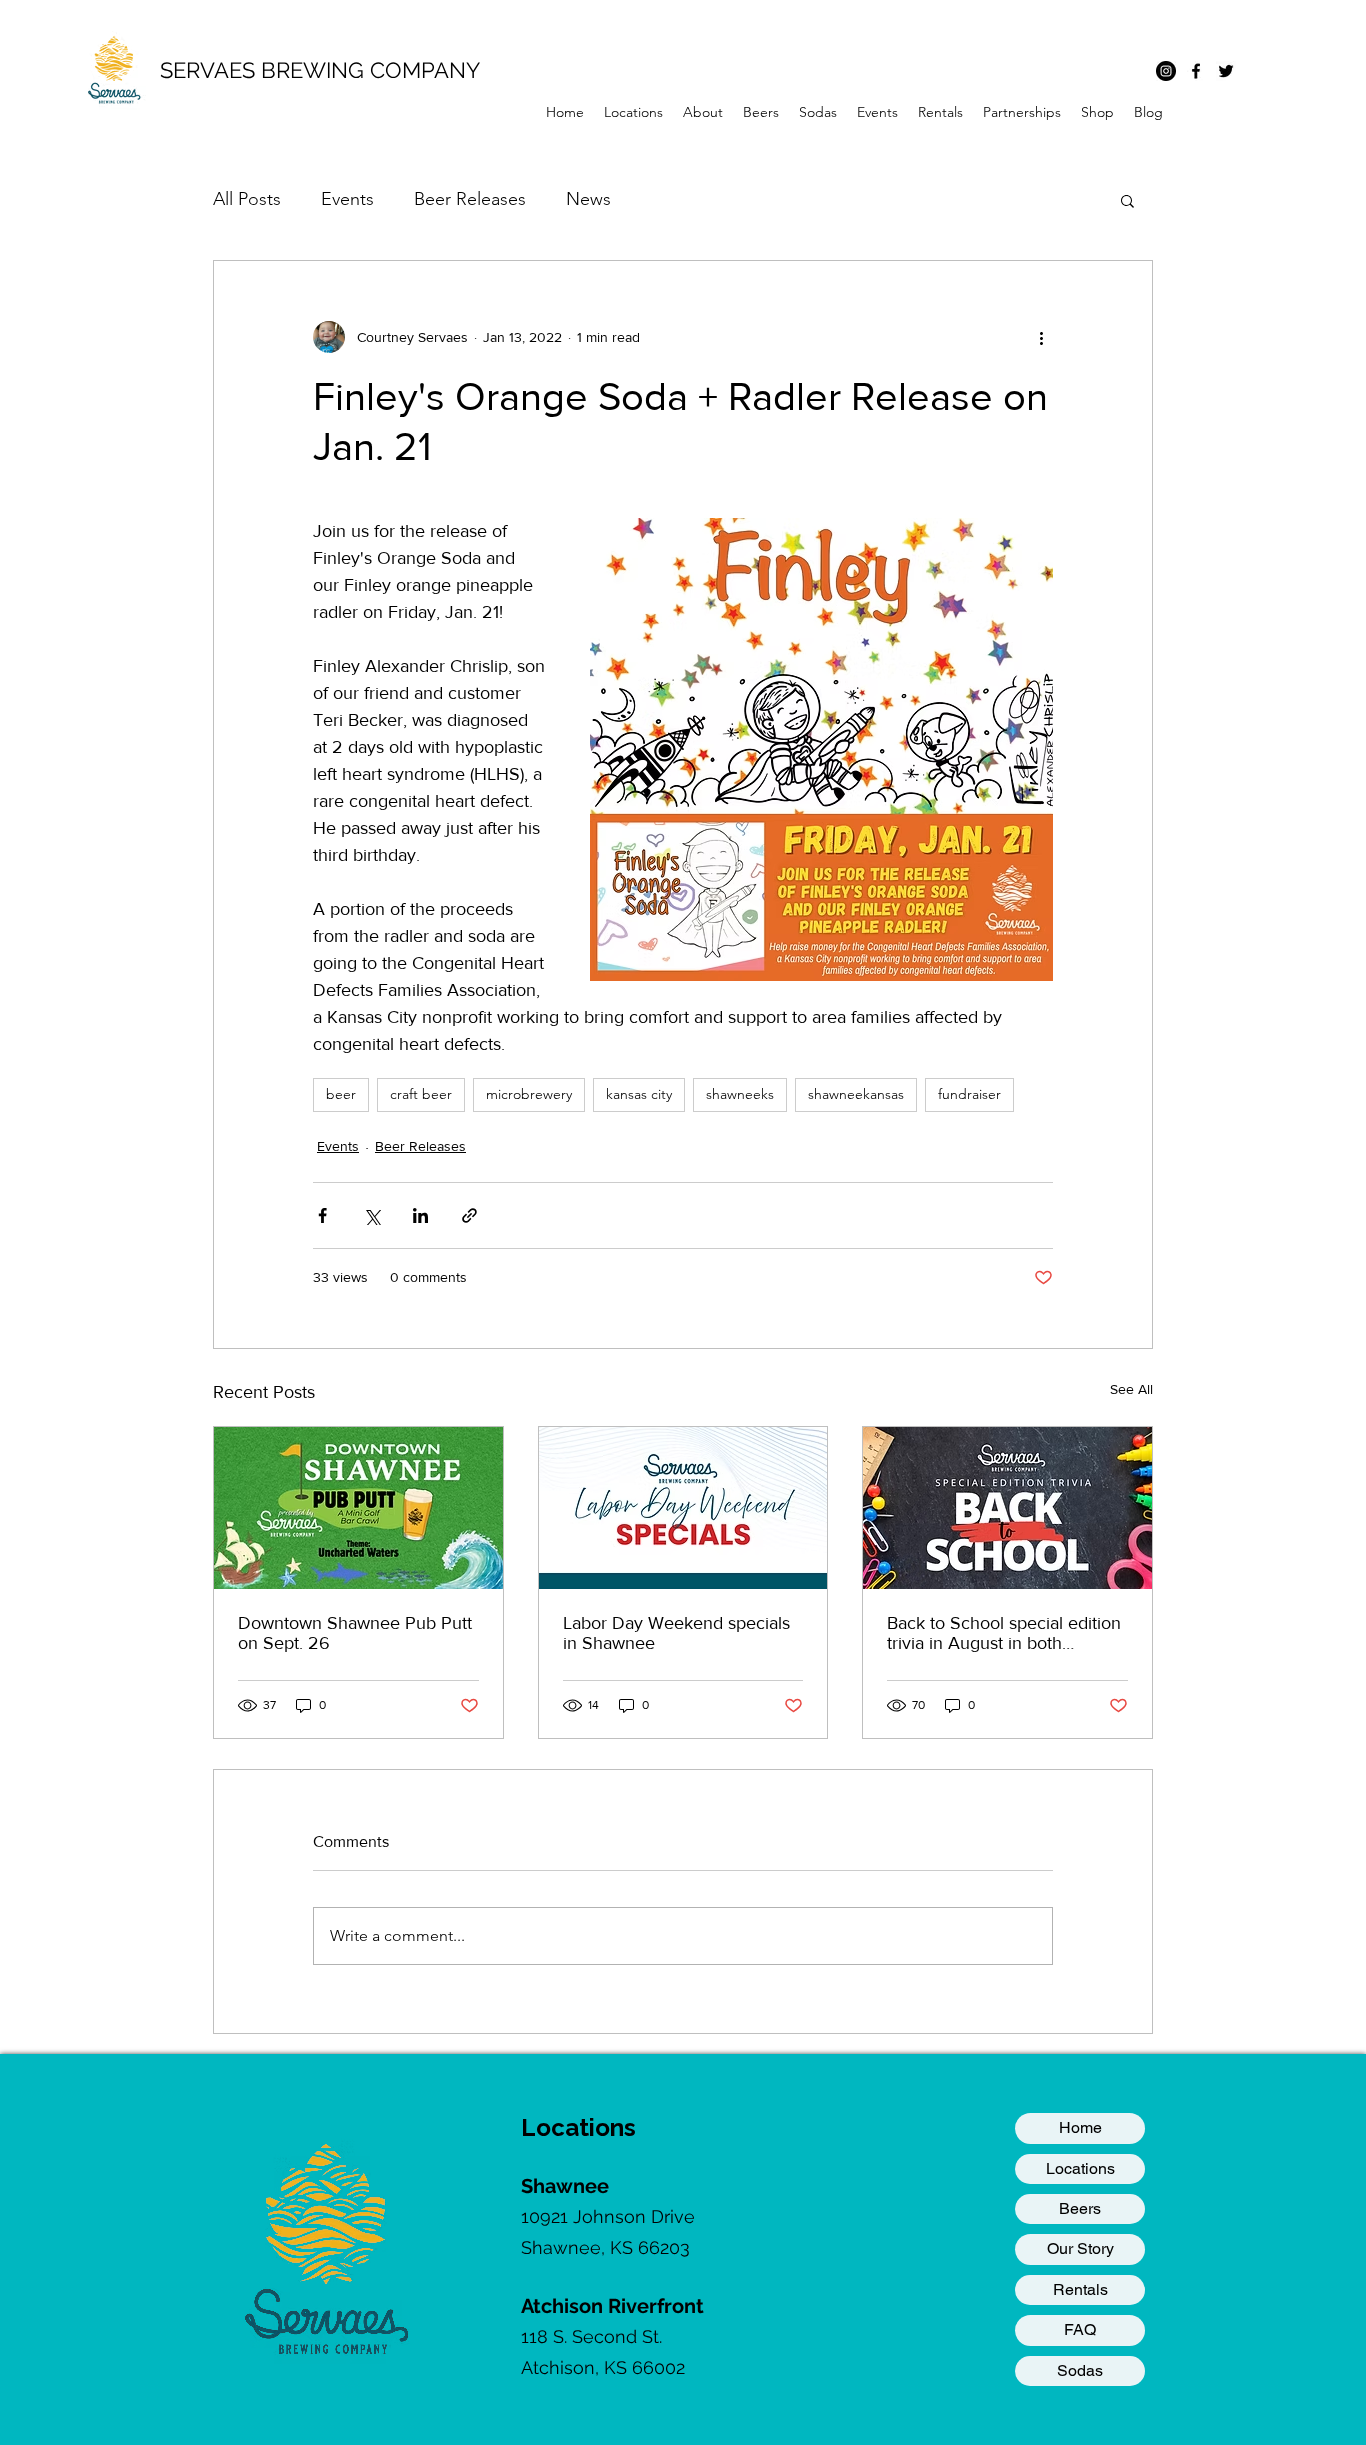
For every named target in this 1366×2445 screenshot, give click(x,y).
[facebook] (1196, 71)
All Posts (247, 199)
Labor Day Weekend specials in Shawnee (676, 1633)
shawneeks (740, 1094)
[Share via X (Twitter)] (371, 1215)
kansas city (639, 1094)
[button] (633, 112)
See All (1131, 1389)
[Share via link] (469, 1215)
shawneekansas (856, 1094)
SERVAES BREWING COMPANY (320, 70)
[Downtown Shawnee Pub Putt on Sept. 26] (358, 1508)
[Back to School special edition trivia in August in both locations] (1007, 1508)
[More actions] (1041, 337)
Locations (1080, 2168)
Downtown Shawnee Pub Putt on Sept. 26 (355, 1633)
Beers (1080, 2208)
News (588, 199)
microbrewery (529, 1094)
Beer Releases (470, 199)
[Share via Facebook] (322, 1215)
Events (347, 199)
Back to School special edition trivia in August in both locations (1004, 1633)
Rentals (1080, 2289)
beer (341, 1094)
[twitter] (1226, 71)
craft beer (421, 1094)
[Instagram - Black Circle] (1166, 71)
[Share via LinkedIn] (420, 1215)
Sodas (1080, 2370)
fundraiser (969, 1094)
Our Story (1080, 2248)
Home (1080, 2127)
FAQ (1080, 2329)
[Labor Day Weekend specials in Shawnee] (683, 1508)
